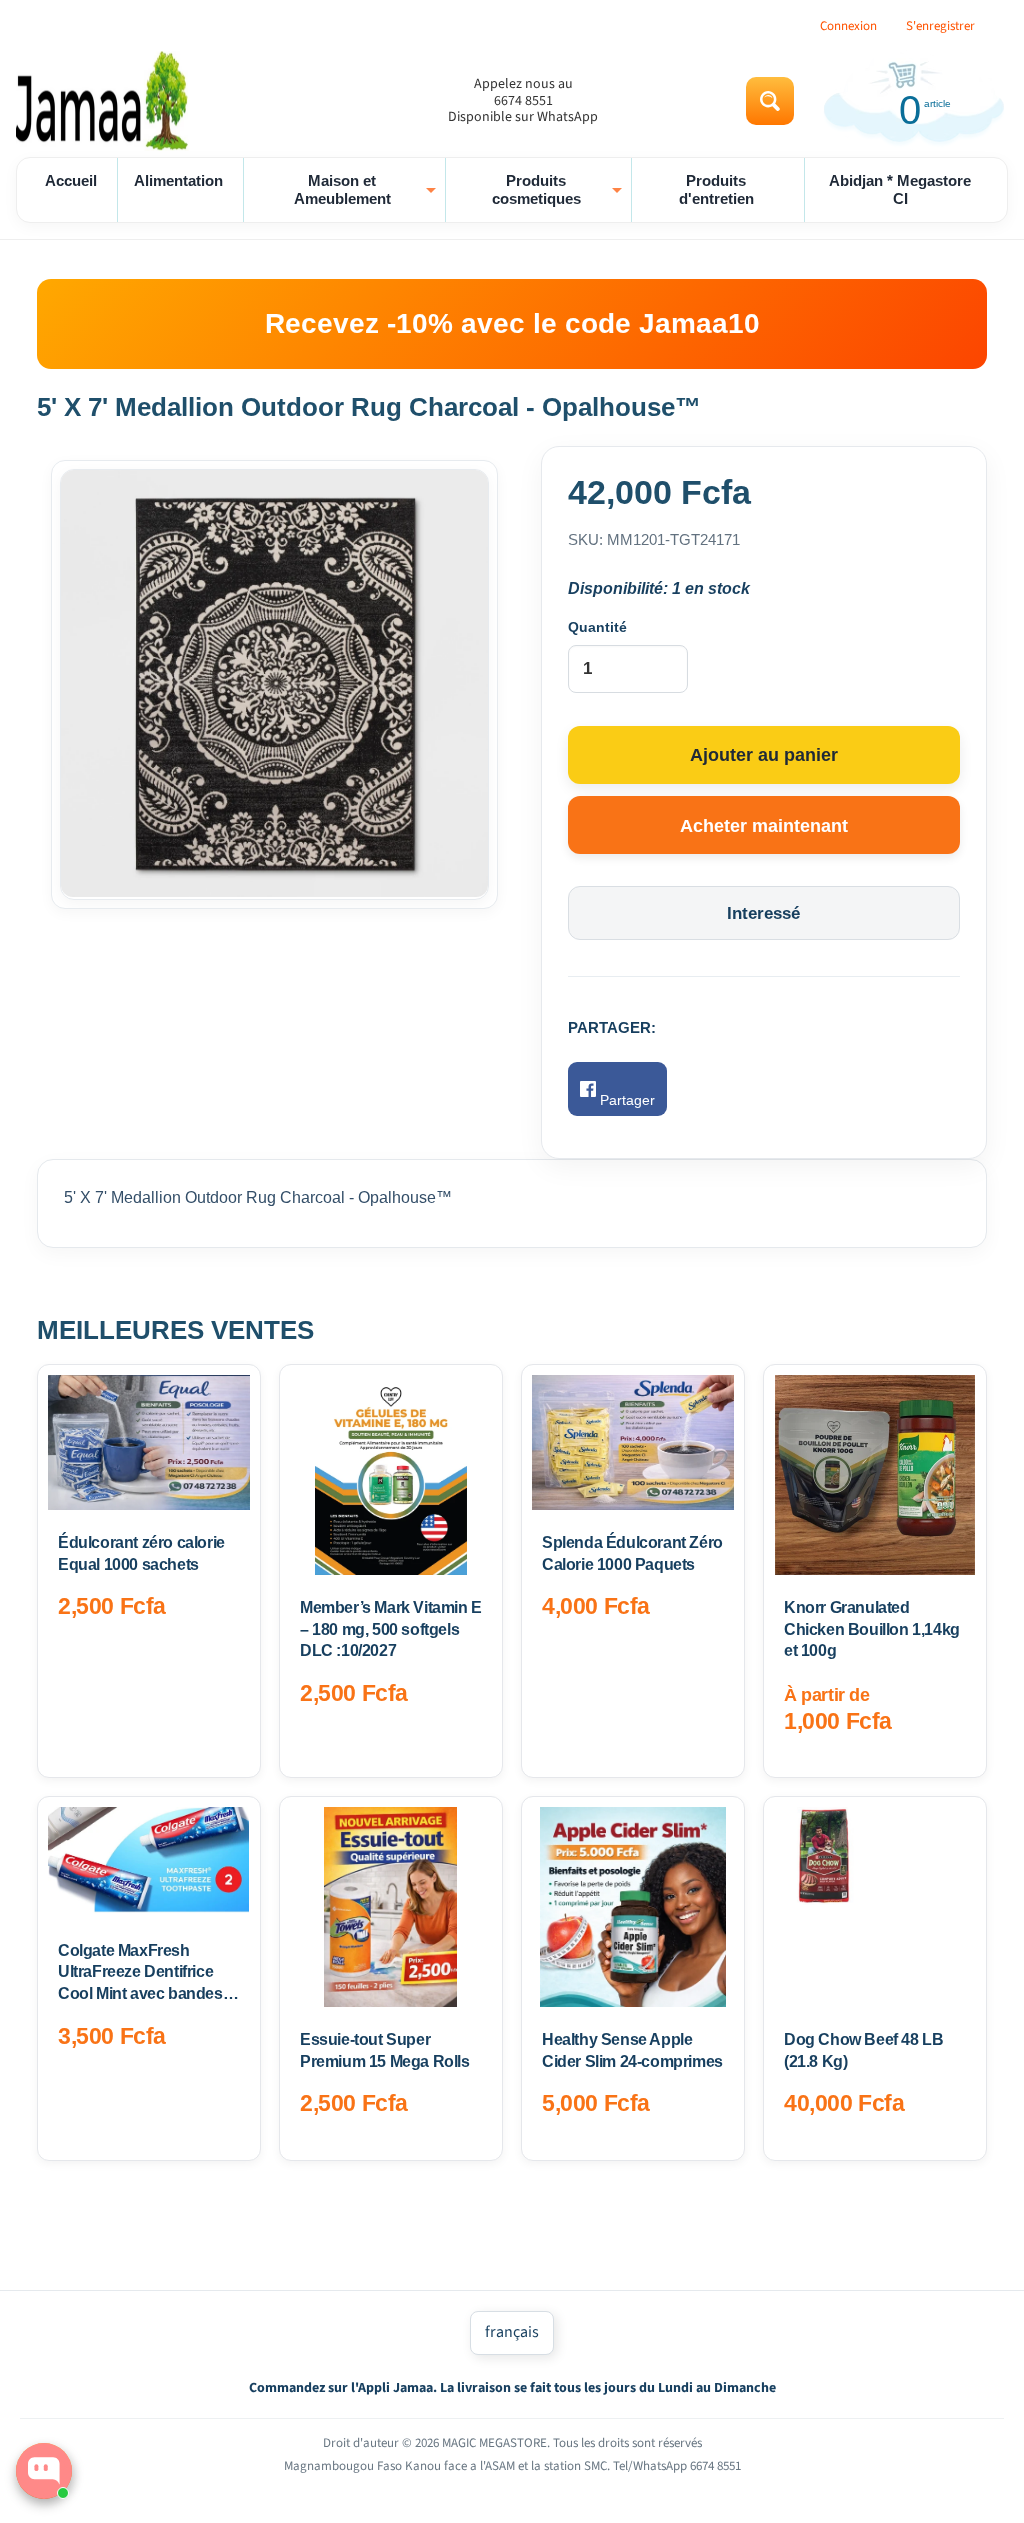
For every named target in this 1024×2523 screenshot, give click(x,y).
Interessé (763, 913)
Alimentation (178, 180)
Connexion (848, 26)
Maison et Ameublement (367, 190)
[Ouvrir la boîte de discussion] (44, 2471)
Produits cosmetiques (559, 190)
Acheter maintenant (764, 826)
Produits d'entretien (716, 189)
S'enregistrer (940, 26)
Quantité (597, 627)
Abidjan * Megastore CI (900, 189)
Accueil (71, 180)
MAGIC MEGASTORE (494, 2443)
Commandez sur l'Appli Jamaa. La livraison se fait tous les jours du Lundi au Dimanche (512, 2388)
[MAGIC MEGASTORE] (106, 101)
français (512, 2332)
